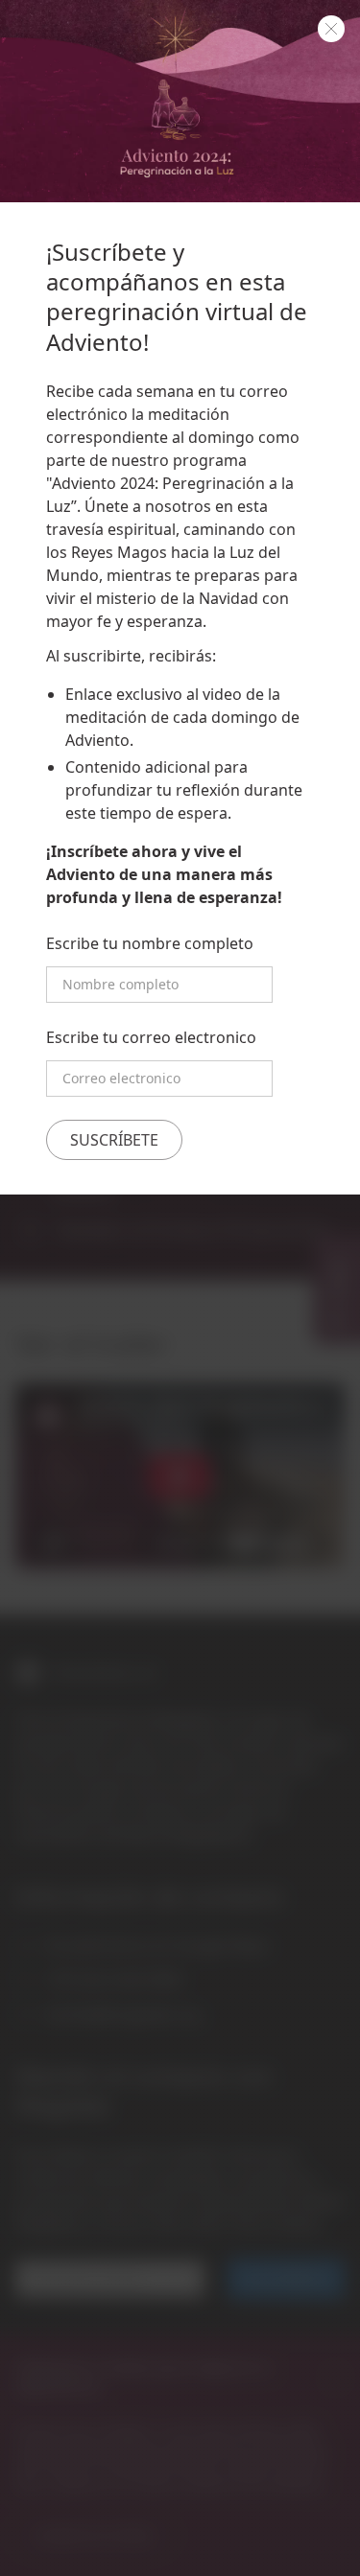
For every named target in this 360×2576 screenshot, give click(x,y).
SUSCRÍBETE (114, 1140)
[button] (331, 29)
